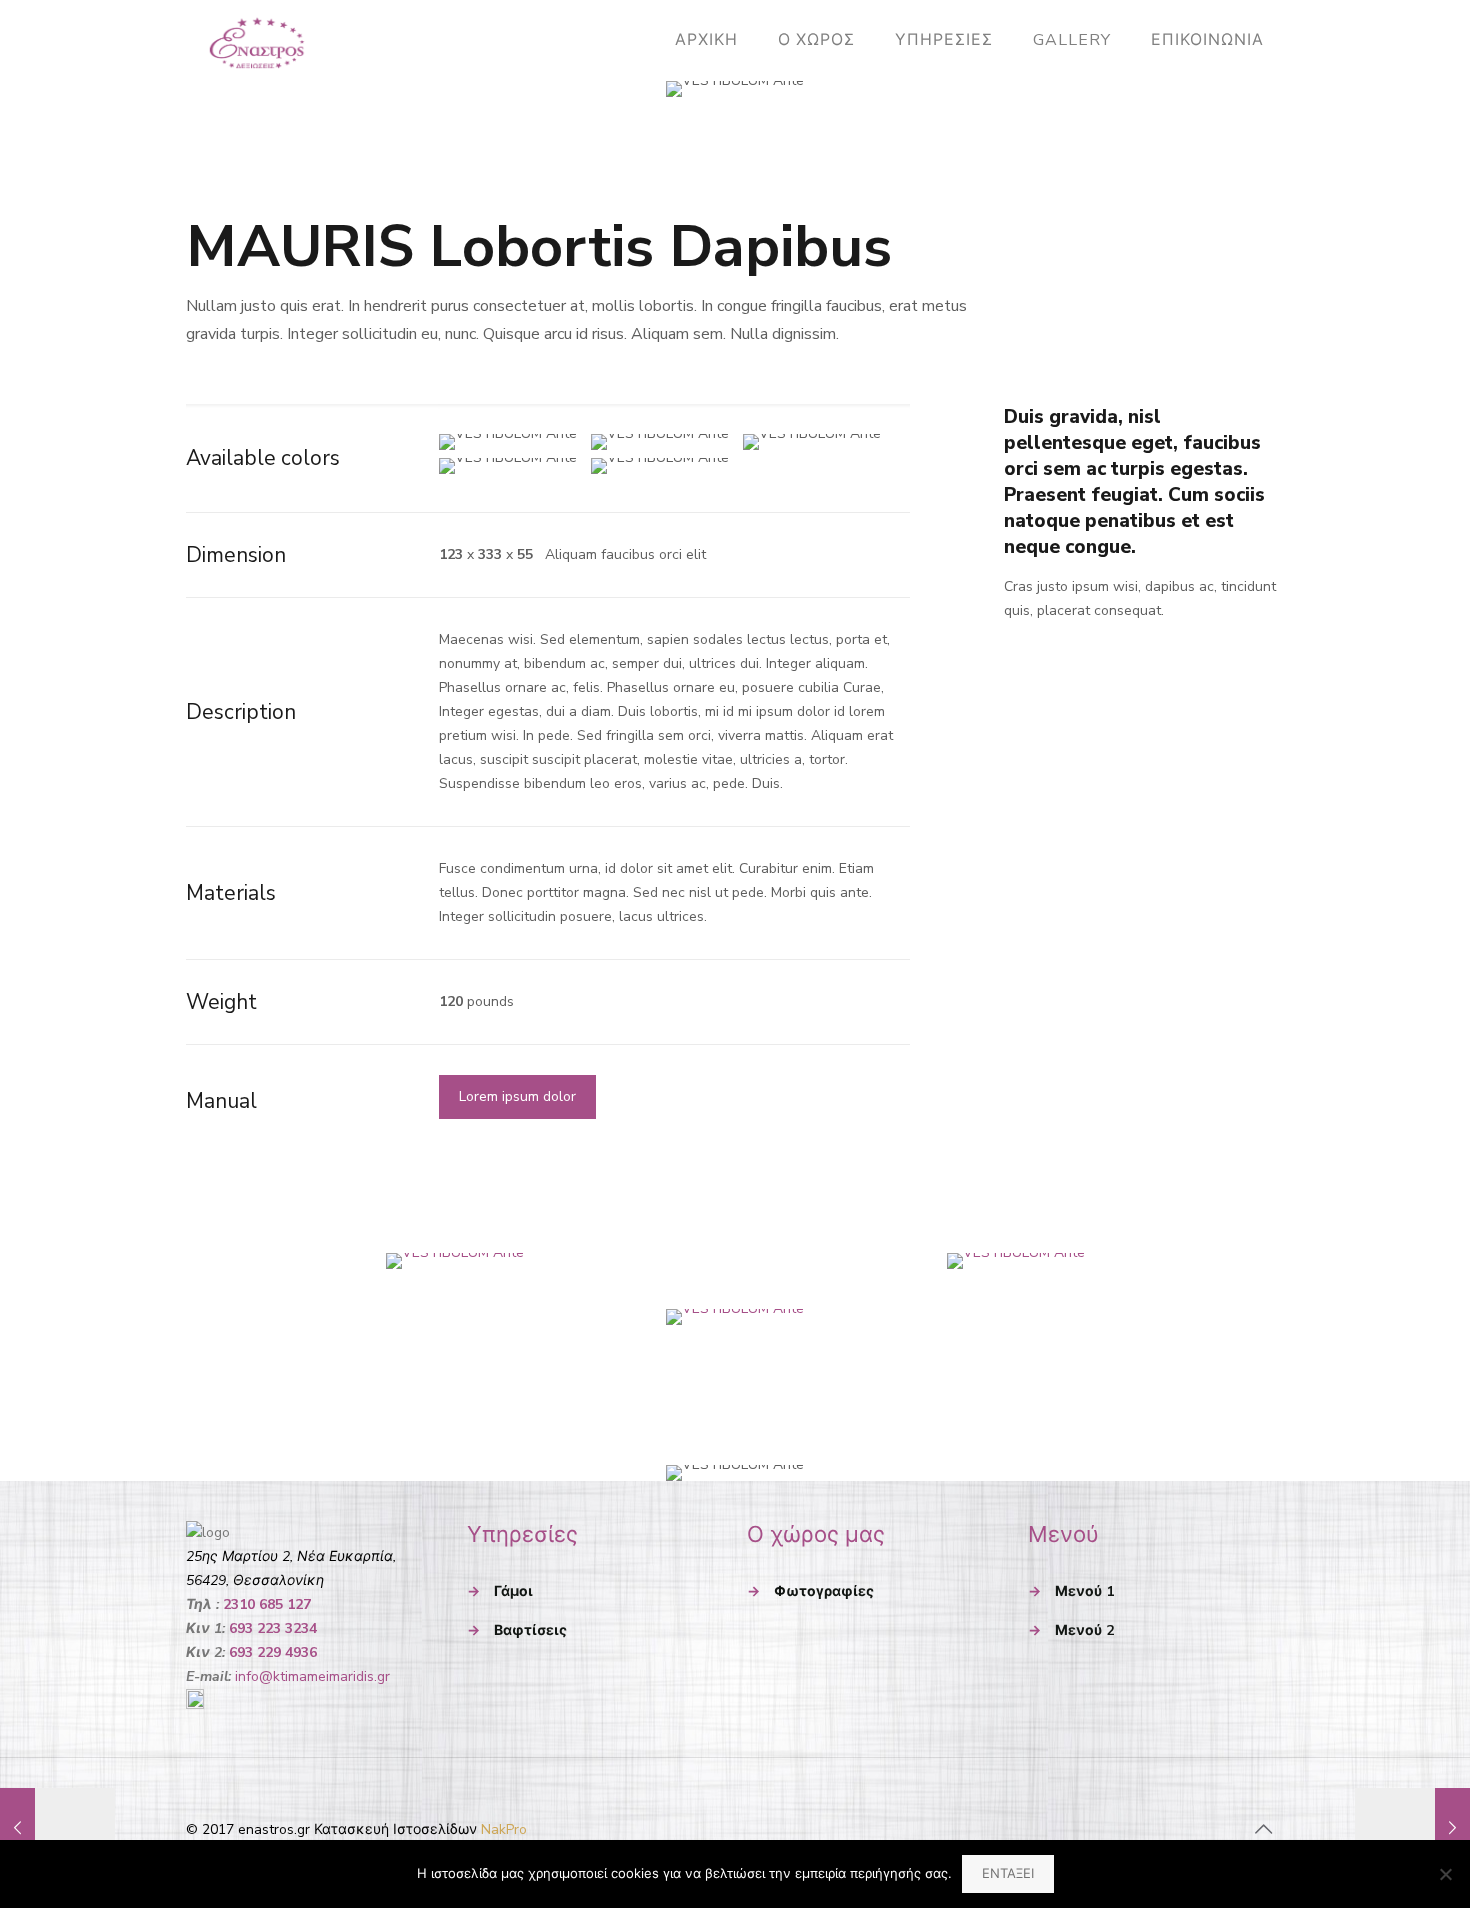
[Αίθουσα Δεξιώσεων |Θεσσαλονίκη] (257, 40)
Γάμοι (513, 1591)
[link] (454, 1261)
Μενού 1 (1084, 1591)
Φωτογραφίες (824, 1591)
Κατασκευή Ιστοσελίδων (393, 1829)
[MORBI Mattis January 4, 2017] (1412, 1828)
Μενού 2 (1084, 1630)
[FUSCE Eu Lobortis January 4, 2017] (57, 1828)
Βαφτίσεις (530, 1630)
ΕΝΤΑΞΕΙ (1008, 1874)
